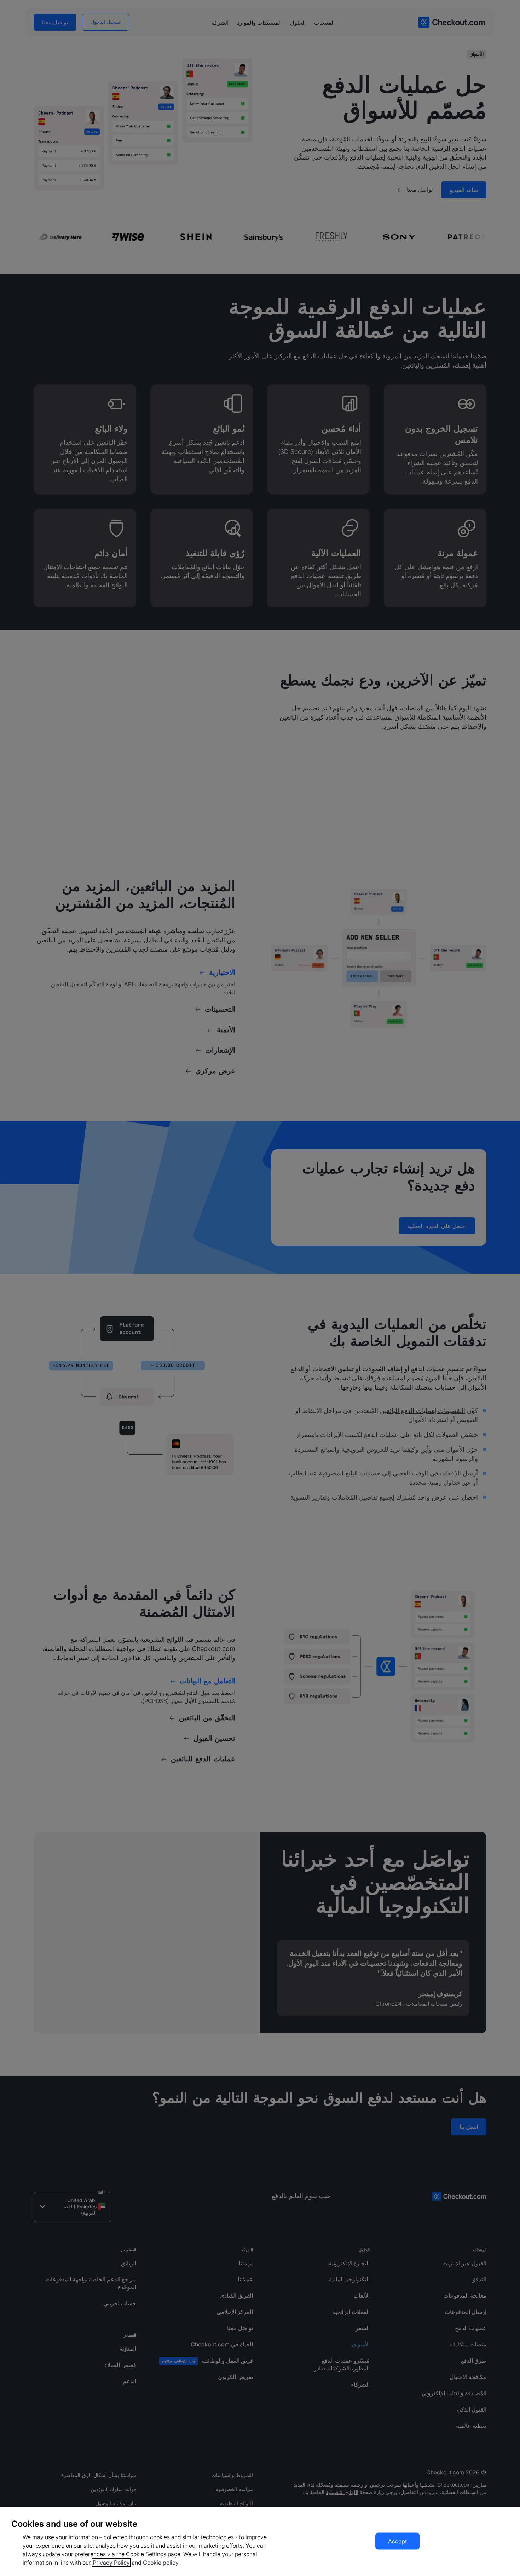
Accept (397, 2541)
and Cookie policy (155, 2563)
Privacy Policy (111, 2563)
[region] (260, 2542)
